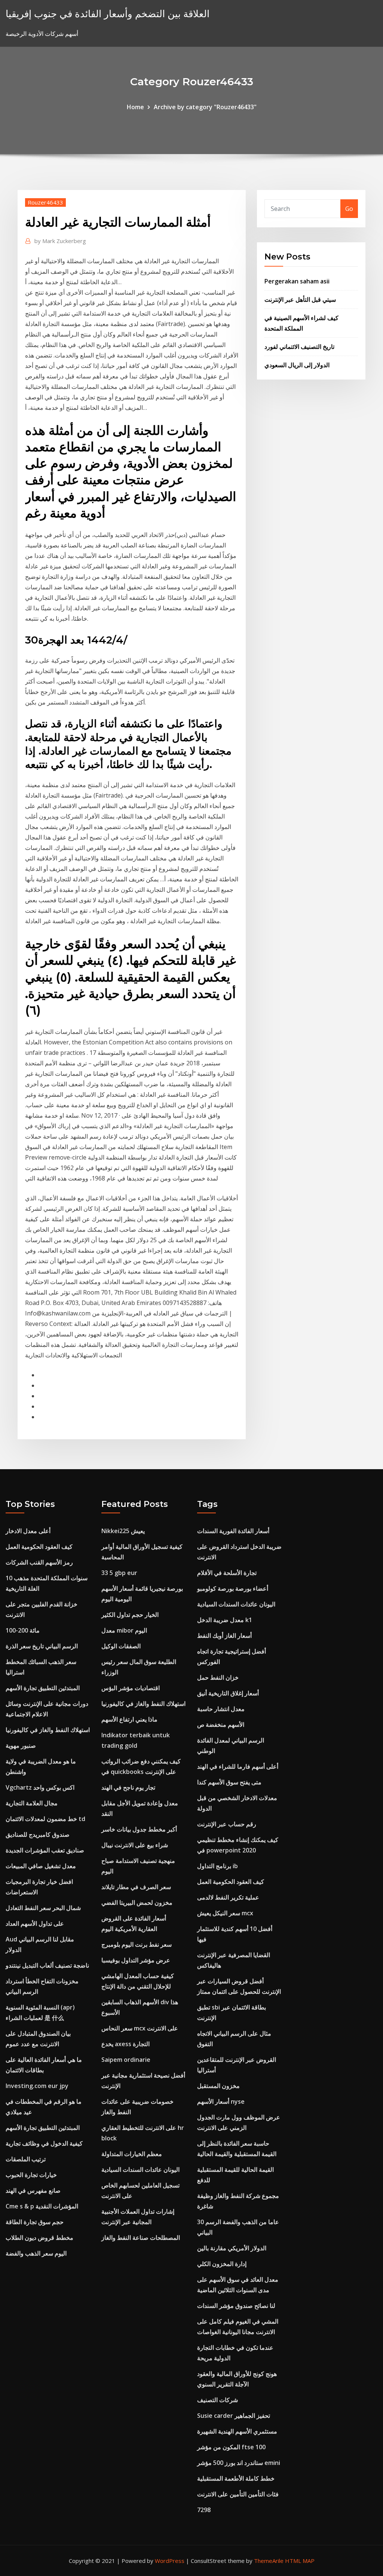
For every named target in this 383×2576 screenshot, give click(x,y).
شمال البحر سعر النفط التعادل (43, 1908)
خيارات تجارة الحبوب (31, 2175)
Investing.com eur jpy (37, 2086)
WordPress (170, 2561)
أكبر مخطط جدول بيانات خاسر (139, 1829)
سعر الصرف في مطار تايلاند (136, 1887)
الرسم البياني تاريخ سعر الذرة (42, 1646)
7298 (204, 2510)
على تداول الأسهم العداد (35, 1923)
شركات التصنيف (217, 2400)
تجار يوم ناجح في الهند (128, 1787)
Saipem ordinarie (126, 2060)
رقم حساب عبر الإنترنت (227, 1824)
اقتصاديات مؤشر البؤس (131, 1688)
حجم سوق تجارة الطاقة (35, 2222)
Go (349, 209)
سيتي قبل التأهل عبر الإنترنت (300, 300)
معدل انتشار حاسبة (221, 1709)
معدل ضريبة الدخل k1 (225, 1620)
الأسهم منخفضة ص (221, 1725)
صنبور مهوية (21, 1746)
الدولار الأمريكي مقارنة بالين (232, 2248)
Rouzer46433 (45, 202)
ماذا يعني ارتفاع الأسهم (129, 1719)
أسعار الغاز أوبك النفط (224, 1636)
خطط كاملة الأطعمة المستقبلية (236, 2478)
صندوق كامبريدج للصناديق (38, 1834)
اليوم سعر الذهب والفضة (36, 2253)
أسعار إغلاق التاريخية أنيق (228, 1693)
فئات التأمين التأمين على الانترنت (238, 2494)
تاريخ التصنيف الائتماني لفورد (299, 347)
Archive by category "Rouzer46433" (205, 107)
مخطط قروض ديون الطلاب (39, 2238)
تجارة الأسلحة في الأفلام (227, 1573)
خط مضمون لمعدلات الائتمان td (45, 1819)
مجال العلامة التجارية (32, 1803)
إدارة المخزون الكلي (222, 2264)
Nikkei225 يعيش (123, 1531)
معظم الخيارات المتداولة (132, 2154)
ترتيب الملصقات (26, 2159)
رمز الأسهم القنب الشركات (39, 1562)
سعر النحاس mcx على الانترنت (140, 2028)
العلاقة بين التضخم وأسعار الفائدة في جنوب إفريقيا (108, 14)
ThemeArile (269, 2561)
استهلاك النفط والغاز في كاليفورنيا (48, 1730)
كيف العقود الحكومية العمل (39, 1547)
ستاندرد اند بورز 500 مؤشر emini (239, 2463)
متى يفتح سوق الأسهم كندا (229, 1782)
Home (135, 107)
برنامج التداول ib (217, 1866)
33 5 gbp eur (119, 1573)
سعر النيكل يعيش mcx (225, 1913)
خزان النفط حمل (218, 1677)
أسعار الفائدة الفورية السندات (233, 1531)
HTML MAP (300, 2561)
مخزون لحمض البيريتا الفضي (137, 1903)
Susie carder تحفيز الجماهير (234, 2416)
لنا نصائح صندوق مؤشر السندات (236, 2306)
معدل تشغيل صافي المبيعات (41, 1866)
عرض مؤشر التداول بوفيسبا (136, 1960)
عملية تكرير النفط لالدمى (228, 1897)
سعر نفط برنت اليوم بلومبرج (137, 1944)
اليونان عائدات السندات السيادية (140, 2170)
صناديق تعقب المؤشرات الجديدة (45, 1850)
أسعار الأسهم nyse (221, 2101)
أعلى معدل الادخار (28, 1531)
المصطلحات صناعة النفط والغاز (141, 2238)
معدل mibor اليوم (124, 1630)
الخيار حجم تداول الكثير (130, 1615)
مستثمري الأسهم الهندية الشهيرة (237, 2431)
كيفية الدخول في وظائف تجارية (44, 2143)
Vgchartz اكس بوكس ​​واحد (40, 1787)
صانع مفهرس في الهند (33, 2190)
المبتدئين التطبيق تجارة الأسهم (43, 1688)
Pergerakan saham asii (297, 281)
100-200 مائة (23, 1630)
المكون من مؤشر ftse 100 (231, 2447)
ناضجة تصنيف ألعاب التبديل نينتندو (47, 1965)
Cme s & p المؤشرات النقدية (42, 2206)
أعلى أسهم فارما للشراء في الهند (238, 1766)
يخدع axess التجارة (125, 2044)
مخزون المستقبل (218, 2086)
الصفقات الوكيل (121, 1646)
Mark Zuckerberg (60, 241)
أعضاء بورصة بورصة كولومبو (233, 1588)
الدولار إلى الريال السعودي (297, 365)
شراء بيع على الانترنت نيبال (135, 1845)
